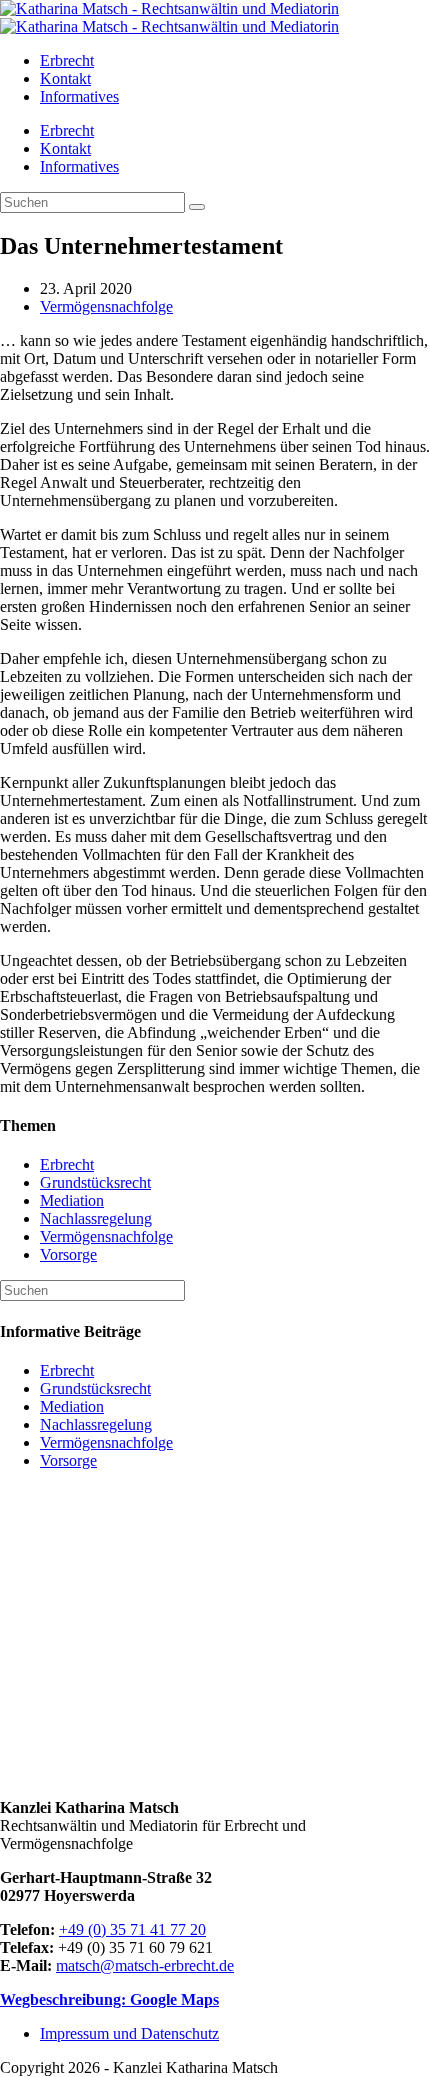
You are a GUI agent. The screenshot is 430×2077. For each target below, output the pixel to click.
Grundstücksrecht (95, 1182)
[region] (215, 1634)
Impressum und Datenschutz (129, 2033)
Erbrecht (67, 130)
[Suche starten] (197, 207)
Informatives (79, 166)
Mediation (72, 1200)
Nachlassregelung (96, 1218)
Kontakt (65, 148)
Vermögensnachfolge (106, 306)
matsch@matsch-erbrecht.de (145, 1965)
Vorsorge (68, 1254)
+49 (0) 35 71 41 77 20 (132, 1929)
